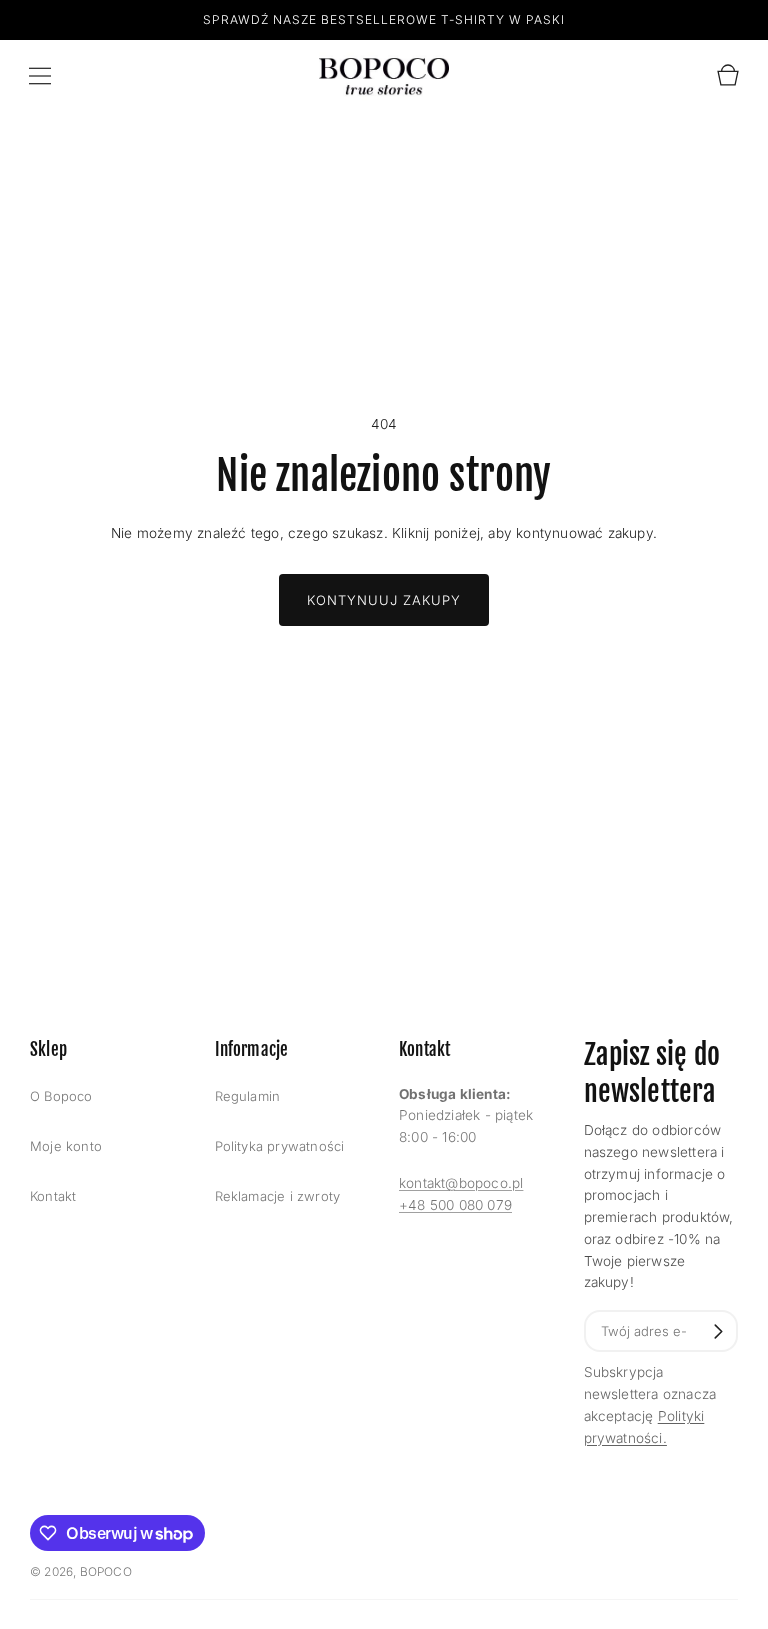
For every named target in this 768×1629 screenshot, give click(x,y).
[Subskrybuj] (718, 1331)
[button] (40, 76)
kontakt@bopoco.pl (461, 1183)
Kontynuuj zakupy (384, 600)
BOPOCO (106, 1571)
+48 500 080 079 (455, 1205)
